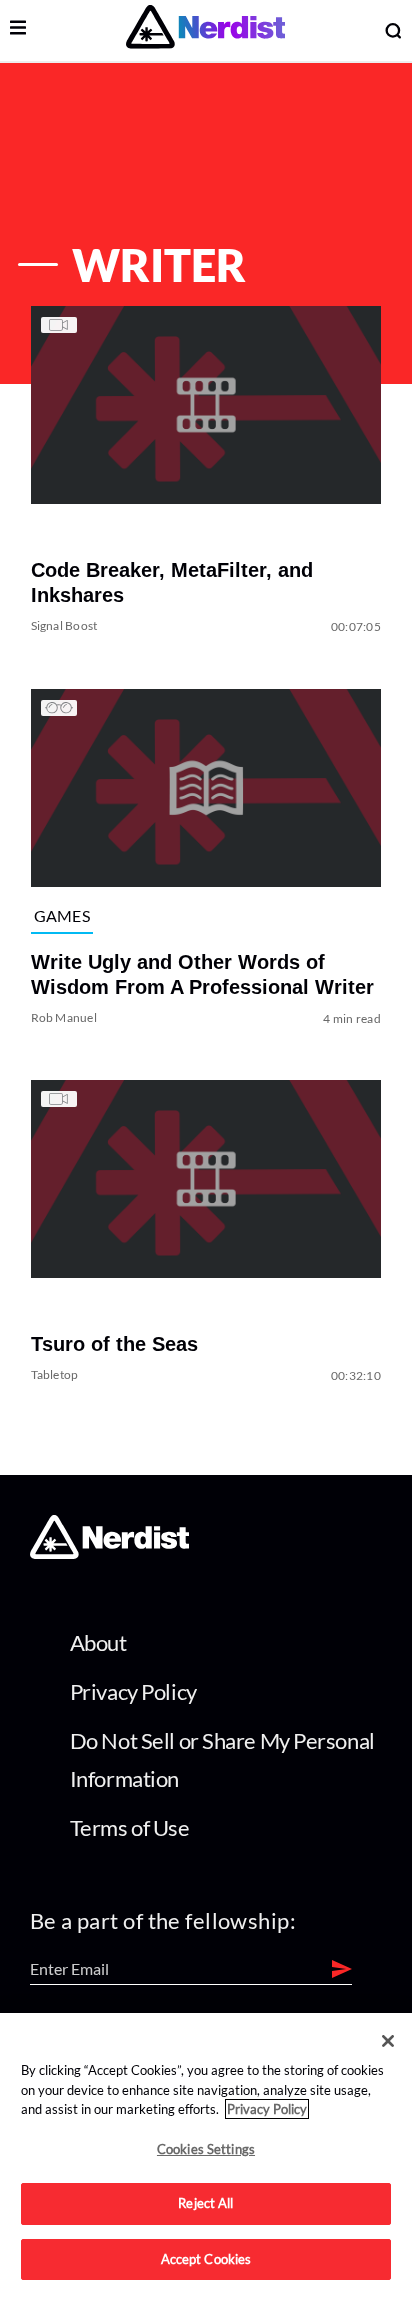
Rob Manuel (64, 1017)
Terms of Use (130, 1827)
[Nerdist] (205, 30)
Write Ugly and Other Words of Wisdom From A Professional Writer (202, 974)
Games (62, 914)
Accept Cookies (206, 2259)
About (98, 1642)
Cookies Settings (206, 2149)
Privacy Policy (133, 1691)
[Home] (109, 1553)
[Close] (388, 2041)
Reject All (205, 2203)
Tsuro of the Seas (114, 1344)
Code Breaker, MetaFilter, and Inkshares (172, 583)
